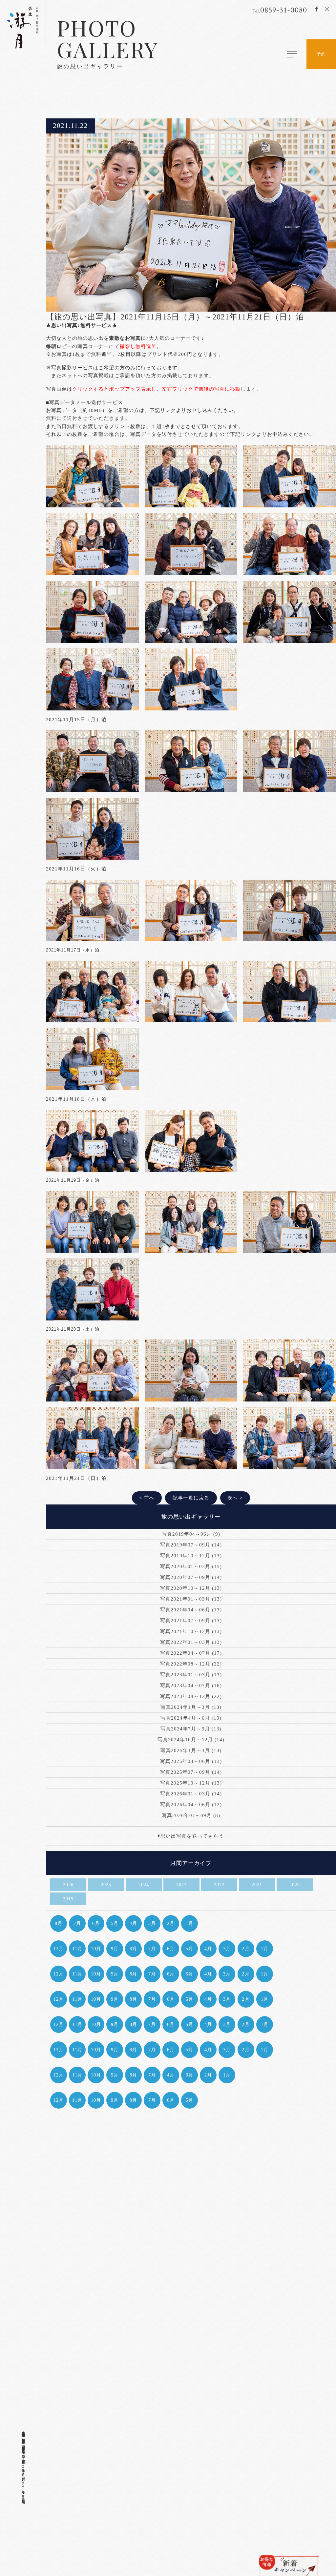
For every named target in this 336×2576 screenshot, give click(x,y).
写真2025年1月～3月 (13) (191, 1750)
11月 (77, 1949)
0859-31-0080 (280, 10)
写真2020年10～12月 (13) (191, 1588)
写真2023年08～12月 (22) (191, 1696)
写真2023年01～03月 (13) (191, 1675)
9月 (115, 1949)
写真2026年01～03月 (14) (191, 1794)
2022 (219, 1885)
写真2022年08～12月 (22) (191, 1664)
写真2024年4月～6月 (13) (191, 1718)
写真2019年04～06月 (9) (191, 1534)
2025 (106, 1885)
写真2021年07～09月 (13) (191, 1621)
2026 (68, 1885)
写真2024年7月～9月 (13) (191, 1729)
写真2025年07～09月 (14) (191, 1772)
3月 (152, 1923)
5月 (115, 1923)
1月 (189, 1923)
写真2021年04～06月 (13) (191, 1610)
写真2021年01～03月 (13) (191, 1599)
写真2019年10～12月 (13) (191, 1556)
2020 (295, 1885)
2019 (68, 1899)
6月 (96, 1923)
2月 (171, 1923)
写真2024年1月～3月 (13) (191, 1707)
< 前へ (147, 1498)
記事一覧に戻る (191, 1498)
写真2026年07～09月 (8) (191, 1815)
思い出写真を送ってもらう (192, 1836)
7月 (77, 1923)
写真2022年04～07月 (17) (191, 1653)
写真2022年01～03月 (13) (191, 1642)
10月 (96, 1949)
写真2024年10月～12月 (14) (191, 1740)
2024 (144, 1885)
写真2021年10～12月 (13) (191, 1631)
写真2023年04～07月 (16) (191, 1686)
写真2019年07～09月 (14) (191, 1545)
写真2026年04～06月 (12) (191, 1805)
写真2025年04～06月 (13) (191, 1761)
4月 (133, 1923)
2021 (257, 1885)
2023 (181, 1885)
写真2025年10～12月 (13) (191, 1783)
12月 (59, 1949)
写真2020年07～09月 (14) (191, 1577)
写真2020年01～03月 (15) (191, 1566)
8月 (59, 1923)
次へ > (235, 1498)
